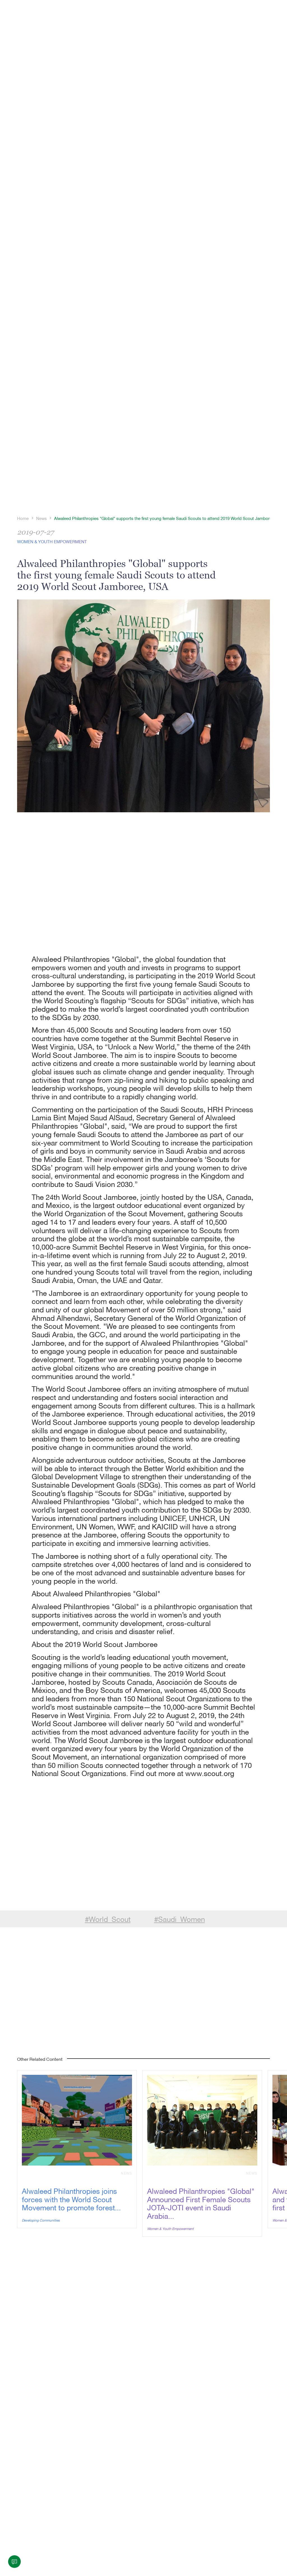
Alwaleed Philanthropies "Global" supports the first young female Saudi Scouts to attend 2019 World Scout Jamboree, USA (170, 518)
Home (23, 518)
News (41, 518)
